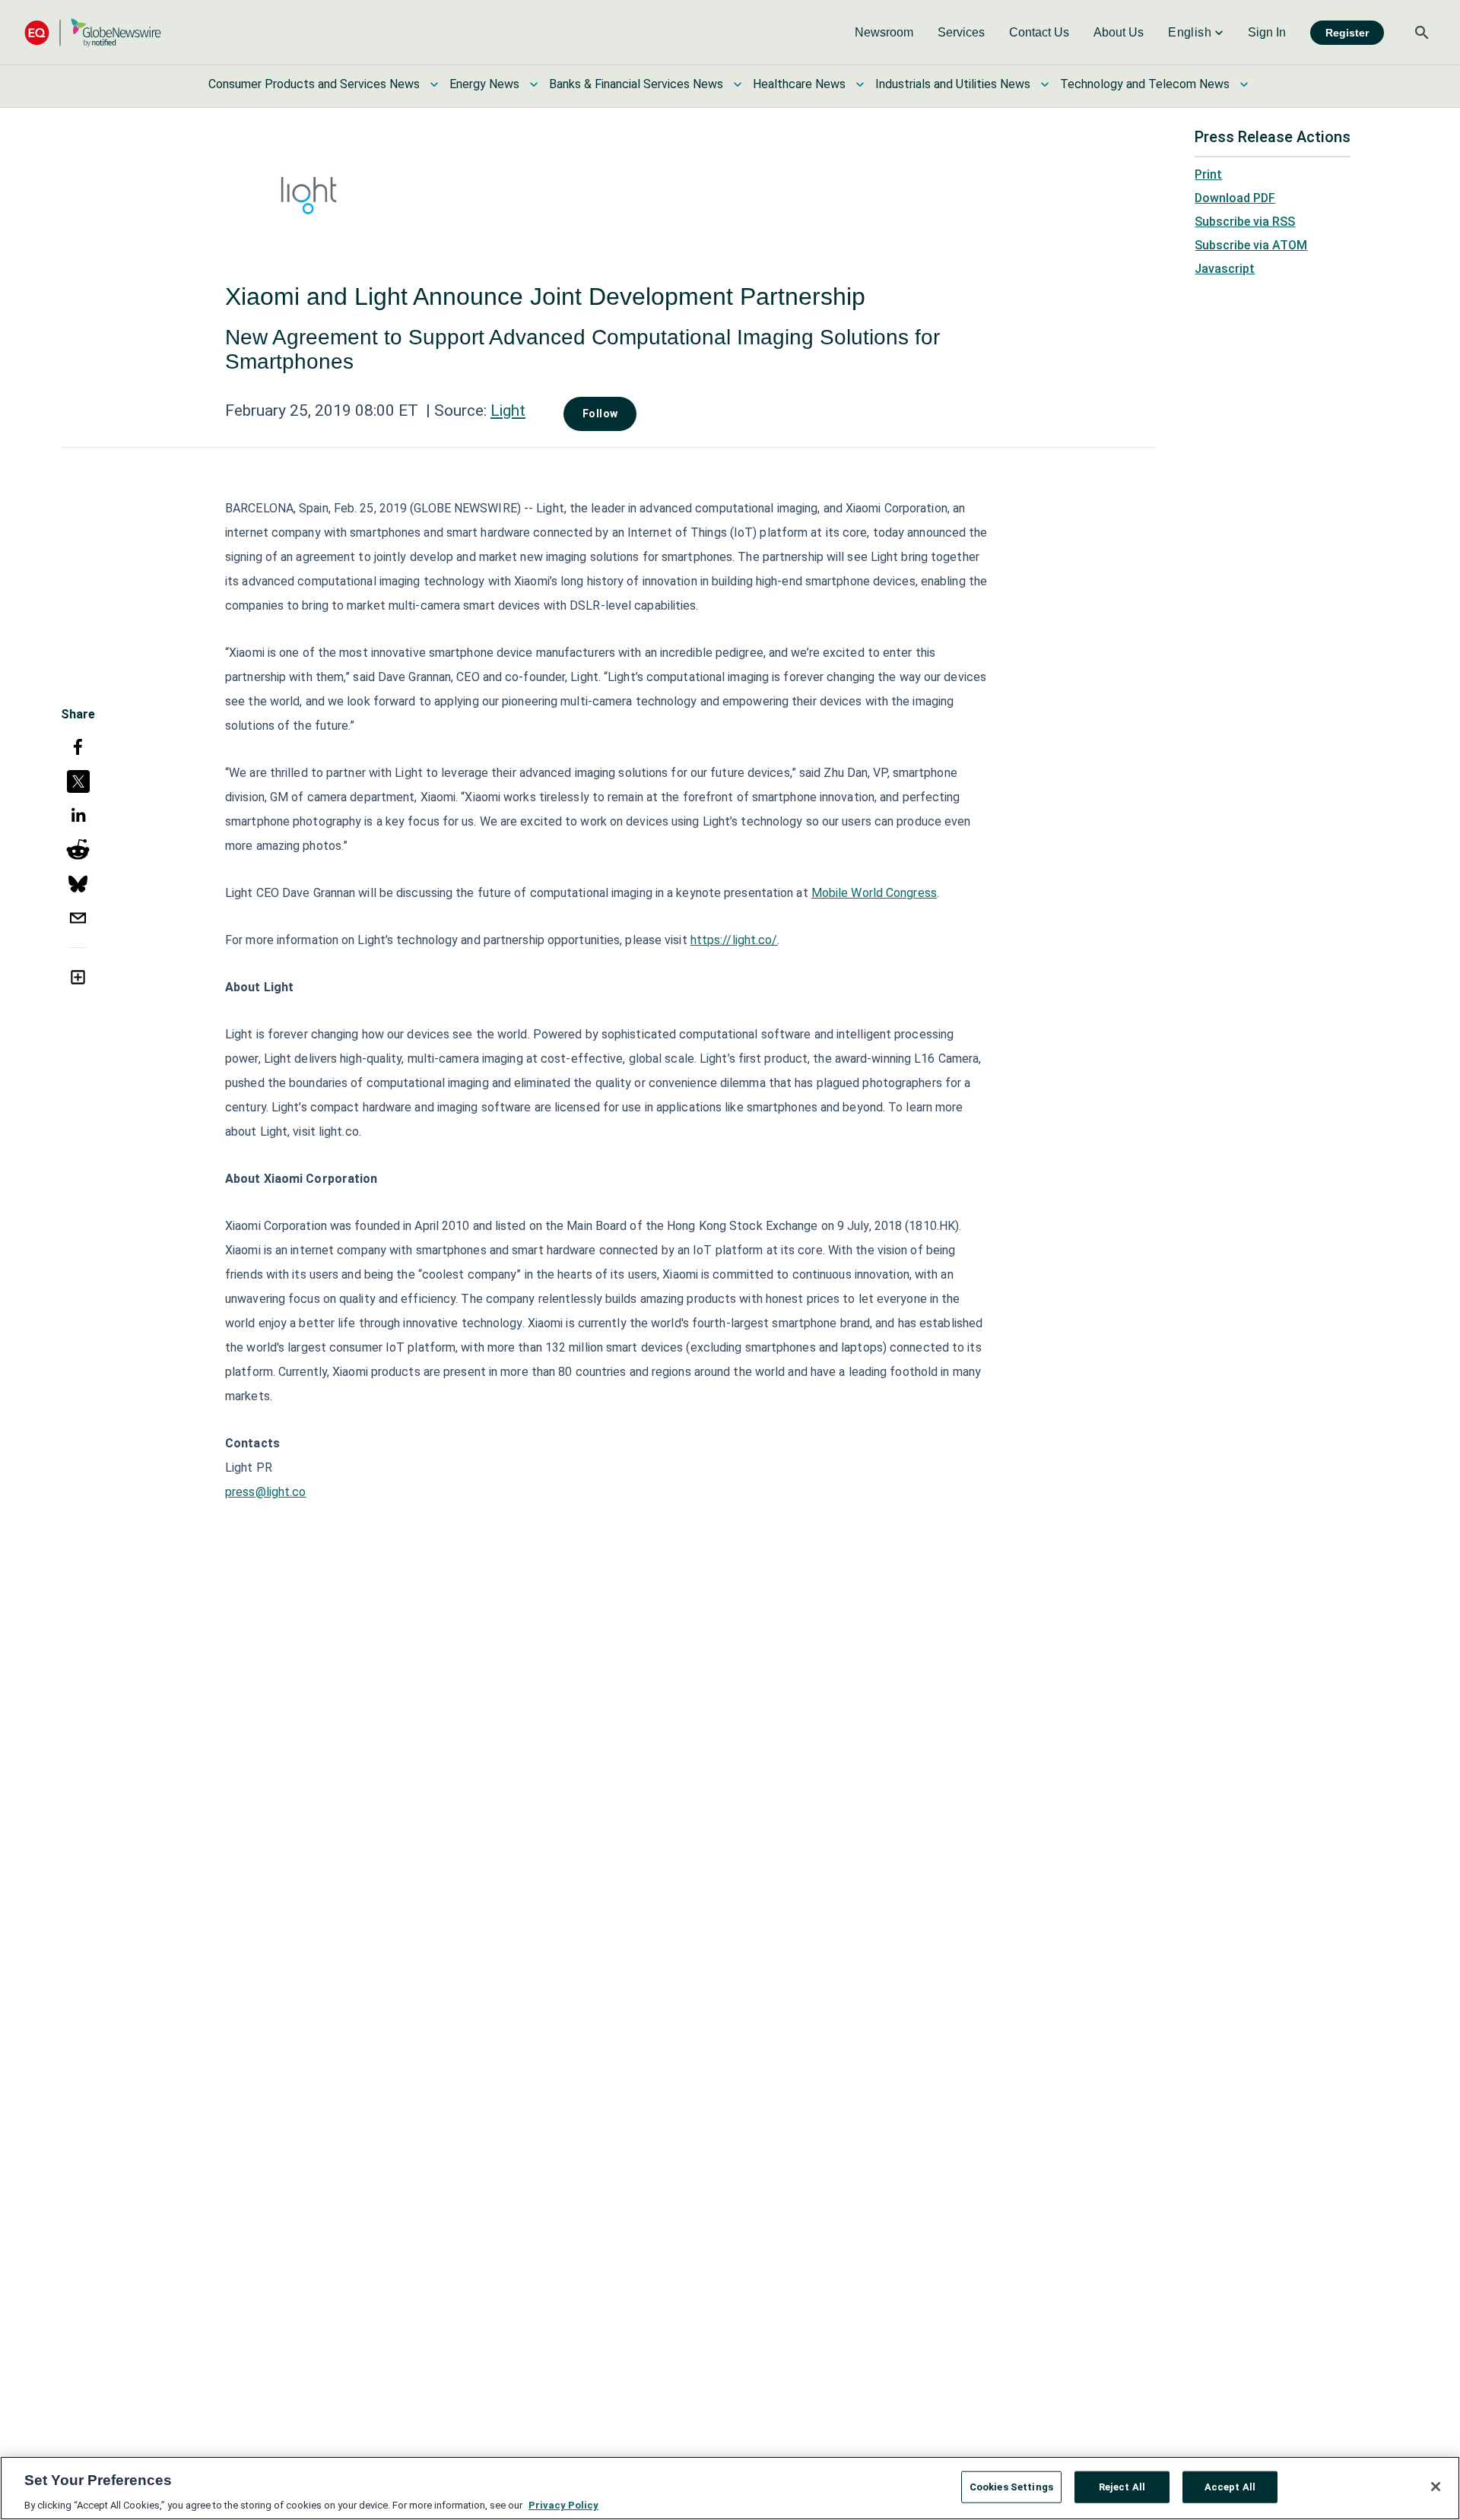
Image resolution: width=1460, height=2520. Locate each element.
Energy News (484, 84)
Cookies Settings (1011, 2486)
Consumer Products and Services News (314, 84)
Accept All (1230, 2486)
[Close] (1436, 2487)
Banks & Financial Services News (636, 84)
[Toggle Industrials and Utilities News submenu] (1045, 84)
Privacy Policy (563, 2504)
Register (1347, 33)
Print (1208, 174)
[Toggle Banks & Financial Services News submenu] (738, 84)
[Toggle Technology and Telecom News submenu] (1244, 84)
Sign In (1267, 32)
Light (508, 410)
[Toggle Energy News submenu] (534, 84)
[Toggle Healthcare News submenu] (860, 84)
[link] (884, 33)
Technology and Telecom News (1145, 84)
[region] (730, 2488)
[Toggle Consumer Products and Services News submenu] (434, 84)
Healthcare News (799, 84)
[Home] (93, 32)
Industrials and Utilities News (953, 84)
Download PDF (1235, 198)
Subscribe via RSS (1245, 222)
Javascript (1225, 269)
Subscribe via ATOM (1251, 245)
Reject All (1122, 2486)
